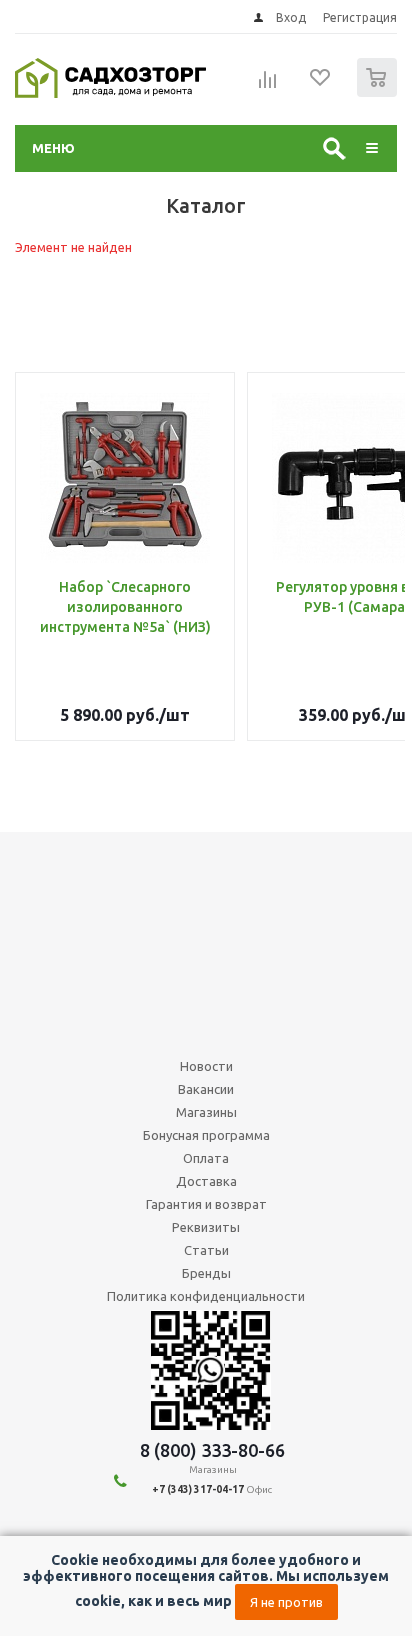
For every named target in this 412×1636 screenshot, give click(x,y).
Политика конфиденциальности (206, 1296)
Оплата (206, 1158)
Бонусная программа (206, 1135)
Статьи (206, 1250)
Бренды (206, 1273)
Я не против (286, 1602)
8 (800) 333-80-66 (212, 1450)
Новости (206, 1066)
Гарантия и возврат (206, 1204)
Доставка (206, 1181)
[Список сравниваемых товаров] (268, 86)
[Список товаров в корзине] (379, 92)
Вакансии (206, 1089)
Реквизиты (206, 1227)
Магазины (206, 1112)
